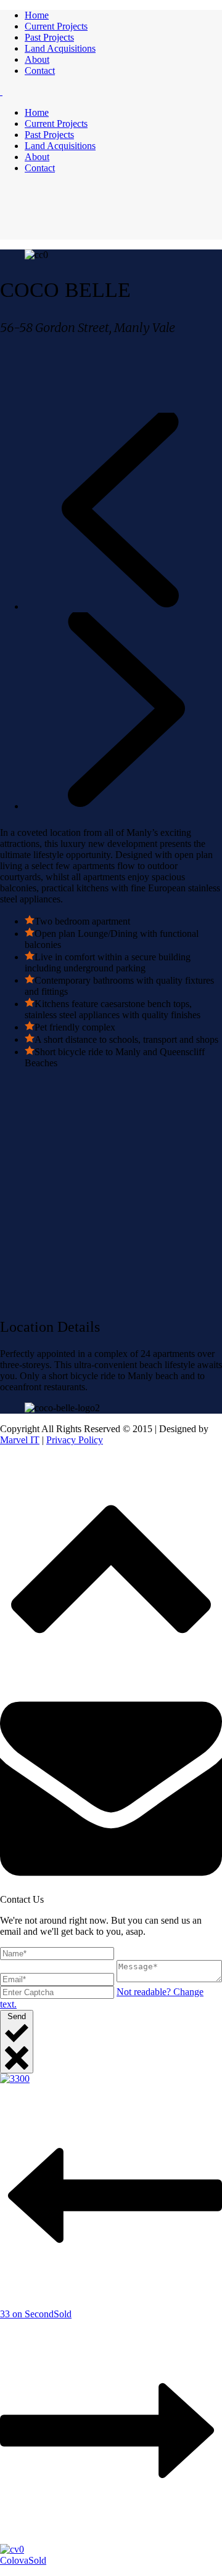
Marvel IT (20, 1440)
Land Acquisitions (60, 48)
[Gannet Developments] (1, 91)
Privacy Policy (75, 1440)
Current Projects (56, 26)
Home (37, 15)
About (37, 59)
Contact (40, 71)
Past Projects (49, 37)
